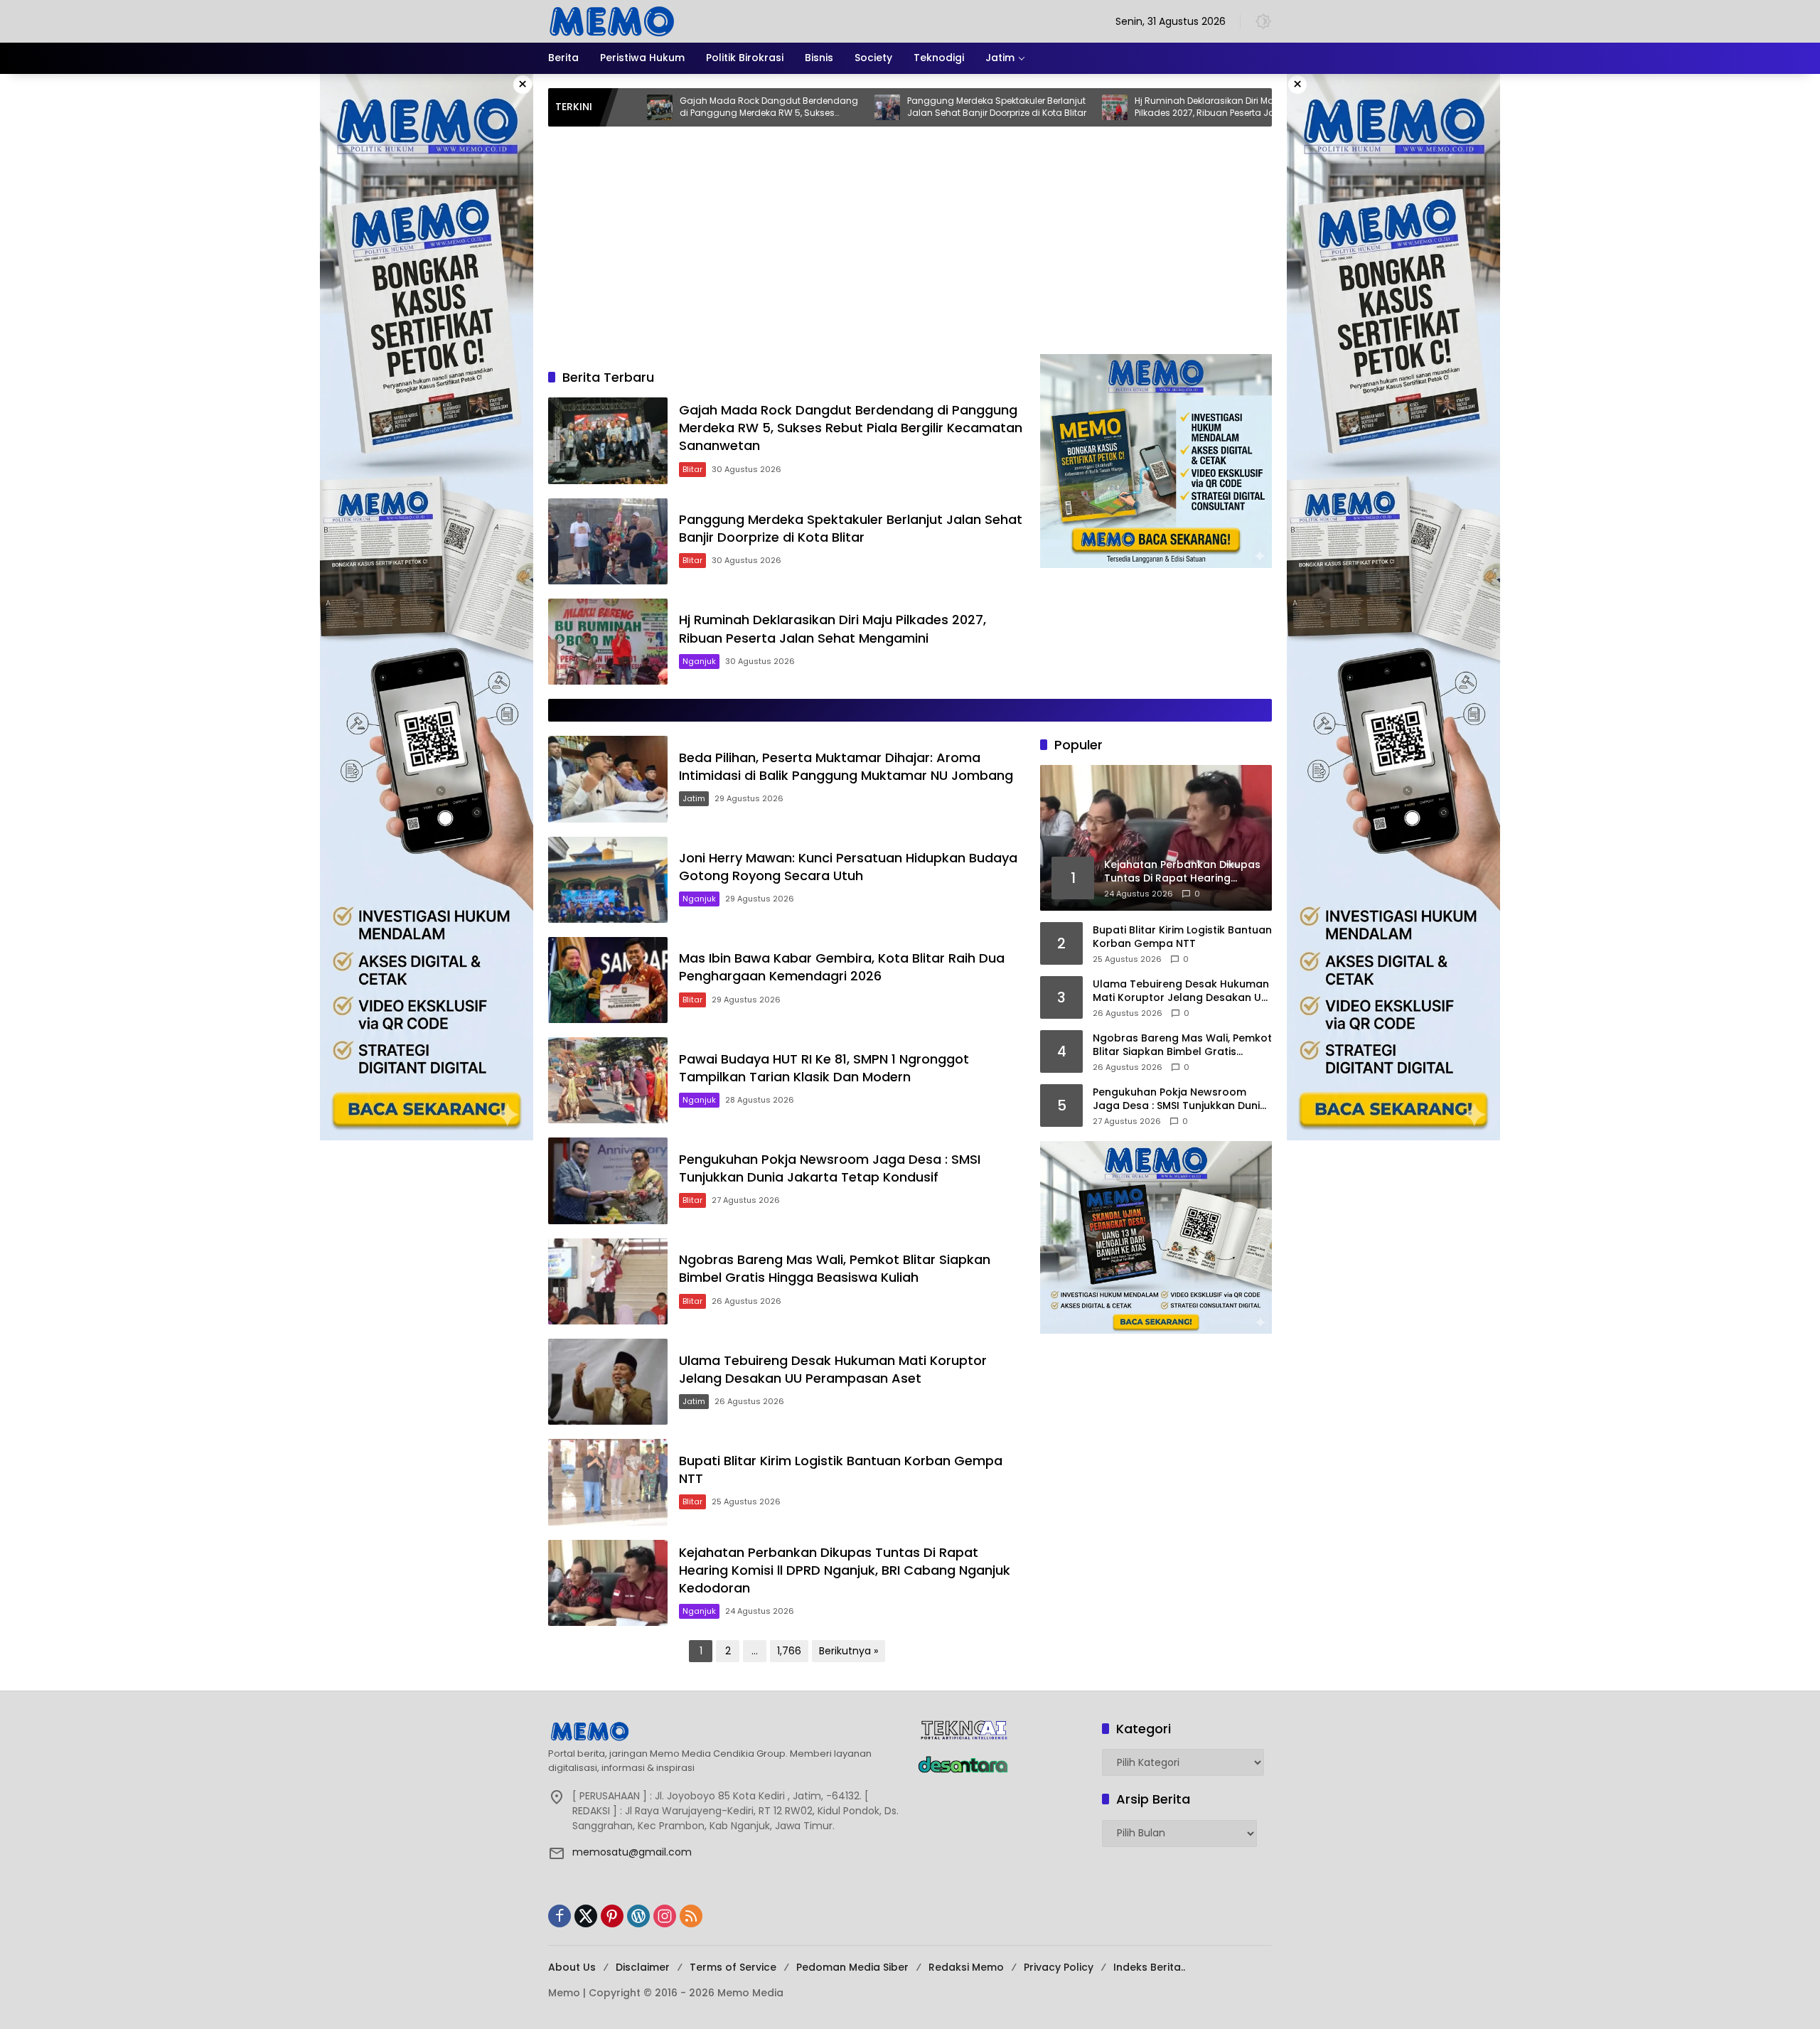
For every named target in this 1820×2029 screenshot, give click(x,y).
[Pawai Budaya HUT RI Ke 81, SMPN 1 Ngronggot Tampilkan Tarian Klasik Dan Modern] (608, 1080)
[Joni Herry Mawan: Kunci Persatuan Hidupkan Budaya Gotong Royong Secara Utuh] (608, 880)
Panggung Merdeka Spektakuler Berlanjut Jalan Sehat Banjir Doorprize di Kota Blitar (877, 107)
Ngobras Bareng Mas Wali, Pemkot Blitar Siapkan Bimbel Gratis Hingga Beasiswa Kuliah (835, 1268)
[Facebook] (560, 1916)
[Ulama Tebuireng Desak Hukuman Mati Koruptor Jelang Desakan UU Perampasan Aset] (608, 1382)
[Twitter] (586, 1916)
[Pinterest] (612, 1916)
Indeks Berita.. (1149, 1967)
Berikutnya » (849, 1651)
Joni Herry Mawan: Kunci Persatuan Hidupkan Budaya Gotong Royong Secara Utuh (848, 867)
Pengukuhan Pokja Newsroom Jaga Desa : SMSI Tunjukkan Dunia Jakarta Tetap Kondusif (830, 1168)
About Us (572, 1967)
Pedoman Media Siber (852, 1967)
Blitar (692, 469)
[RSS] (691, 1916)
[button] (1263, 21)
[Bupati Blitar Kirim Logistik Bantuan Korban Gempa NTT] (608, 1482)
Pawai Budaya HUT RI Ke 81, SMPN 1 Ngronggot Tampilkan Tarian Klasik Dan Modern (824, 1068)
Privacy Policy (1059, 1967)
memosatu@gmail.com (632, 1852)
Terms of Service (733, 1967)
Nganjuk (699, 661)
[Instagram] (665, 1916)
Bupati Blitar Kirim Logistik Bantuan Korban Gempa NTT (1182, 937)
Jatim (694, 798)
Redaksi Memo (966, 1967)
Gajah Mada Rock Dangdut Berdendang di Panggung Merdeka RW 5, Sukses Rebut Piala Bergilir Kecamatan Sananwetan (649, 107)
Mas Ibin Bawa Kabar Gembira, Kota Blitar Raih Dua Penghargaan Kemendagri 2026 (842, 967)
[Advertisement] (910, 247)
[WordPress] (638, 1916)
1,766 (789, 1651)
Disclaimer (643, 1967)
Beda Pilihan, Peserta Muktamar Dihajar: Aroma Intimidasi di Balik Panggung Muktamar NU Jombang (846, 766)
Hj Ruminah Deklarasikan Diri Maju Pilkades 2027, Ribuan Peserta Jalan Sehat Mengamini (1092, 107)
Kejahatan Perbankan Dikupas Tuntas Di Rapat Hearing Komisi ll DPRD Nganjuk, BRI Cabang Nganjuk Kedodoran (845, 1570)
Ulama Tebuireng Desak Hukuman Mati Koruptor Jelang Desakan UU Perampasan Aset (833, 1369)
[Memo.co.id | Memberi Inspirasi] (612, 21)
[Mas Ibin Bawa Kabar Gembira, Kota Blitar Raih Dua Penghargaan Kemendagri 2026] (608, 980)
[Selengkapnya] (726, 1731)
